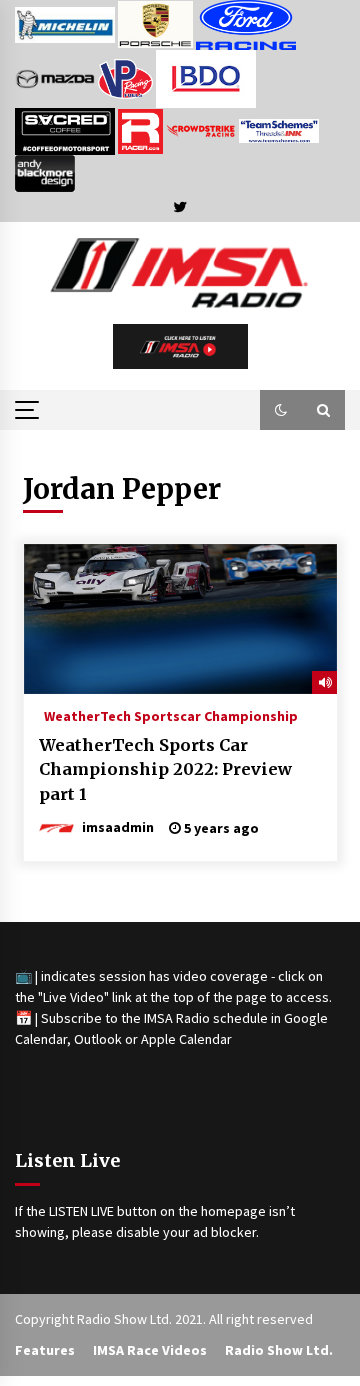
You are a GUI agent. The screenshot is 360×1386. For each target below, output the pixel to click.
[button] (281, 410)
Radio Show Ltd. (279, 1350)
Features (45, 1350)
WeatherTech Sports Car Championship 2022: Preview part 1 (165, 769)
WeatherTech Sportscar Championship (171, 715)
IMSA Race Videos (150, 1350)
